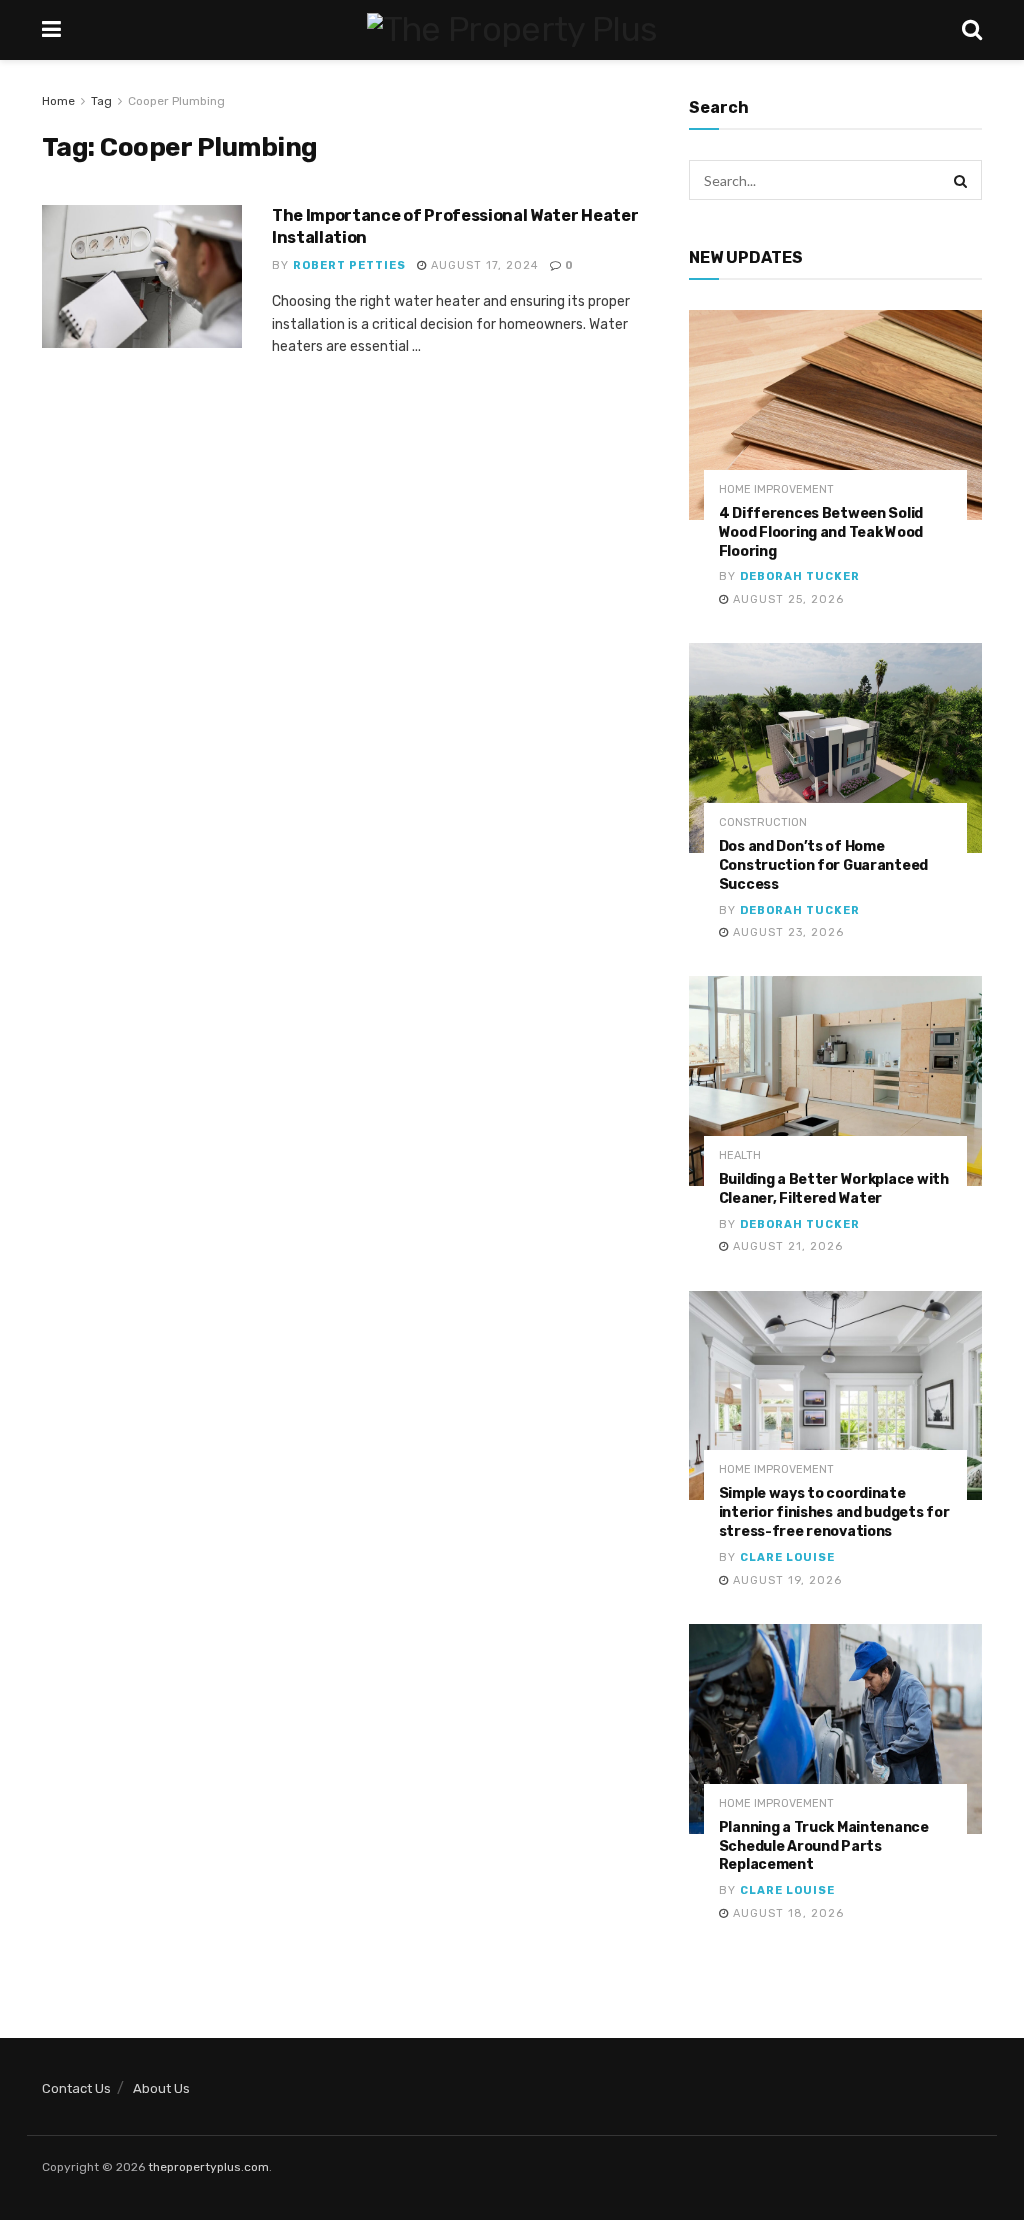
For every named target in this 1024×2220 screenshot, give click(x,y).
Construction (763, 822)
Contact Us (76, 2088)
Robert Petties (349, 265)
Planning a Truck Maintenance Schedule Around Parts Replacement (824, 1846)
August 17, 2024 (483, 265)
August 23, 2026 (786, 932)
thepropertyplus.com (208, 2167)
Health (740, 1155)
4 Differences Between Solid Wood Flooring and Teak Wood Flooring (821, 532)
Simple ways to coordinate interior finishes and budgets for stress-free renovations (834, 1512)
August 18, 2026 (786, 1913)
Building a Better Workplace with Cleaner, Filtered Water (834, 1189)
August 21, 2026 (786, 1246)
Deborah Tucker (800, 576)
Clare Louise (787, 1557)
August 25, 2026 (786, 599)
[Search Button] (962, 180)
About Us (161, 2088)
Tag (101, 101)
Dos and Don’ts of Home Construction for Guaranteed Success (823, 865)
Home (58, 101)
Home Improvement (776, 489)
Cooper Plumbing (176, 101)
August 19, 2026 (785, 1580)
